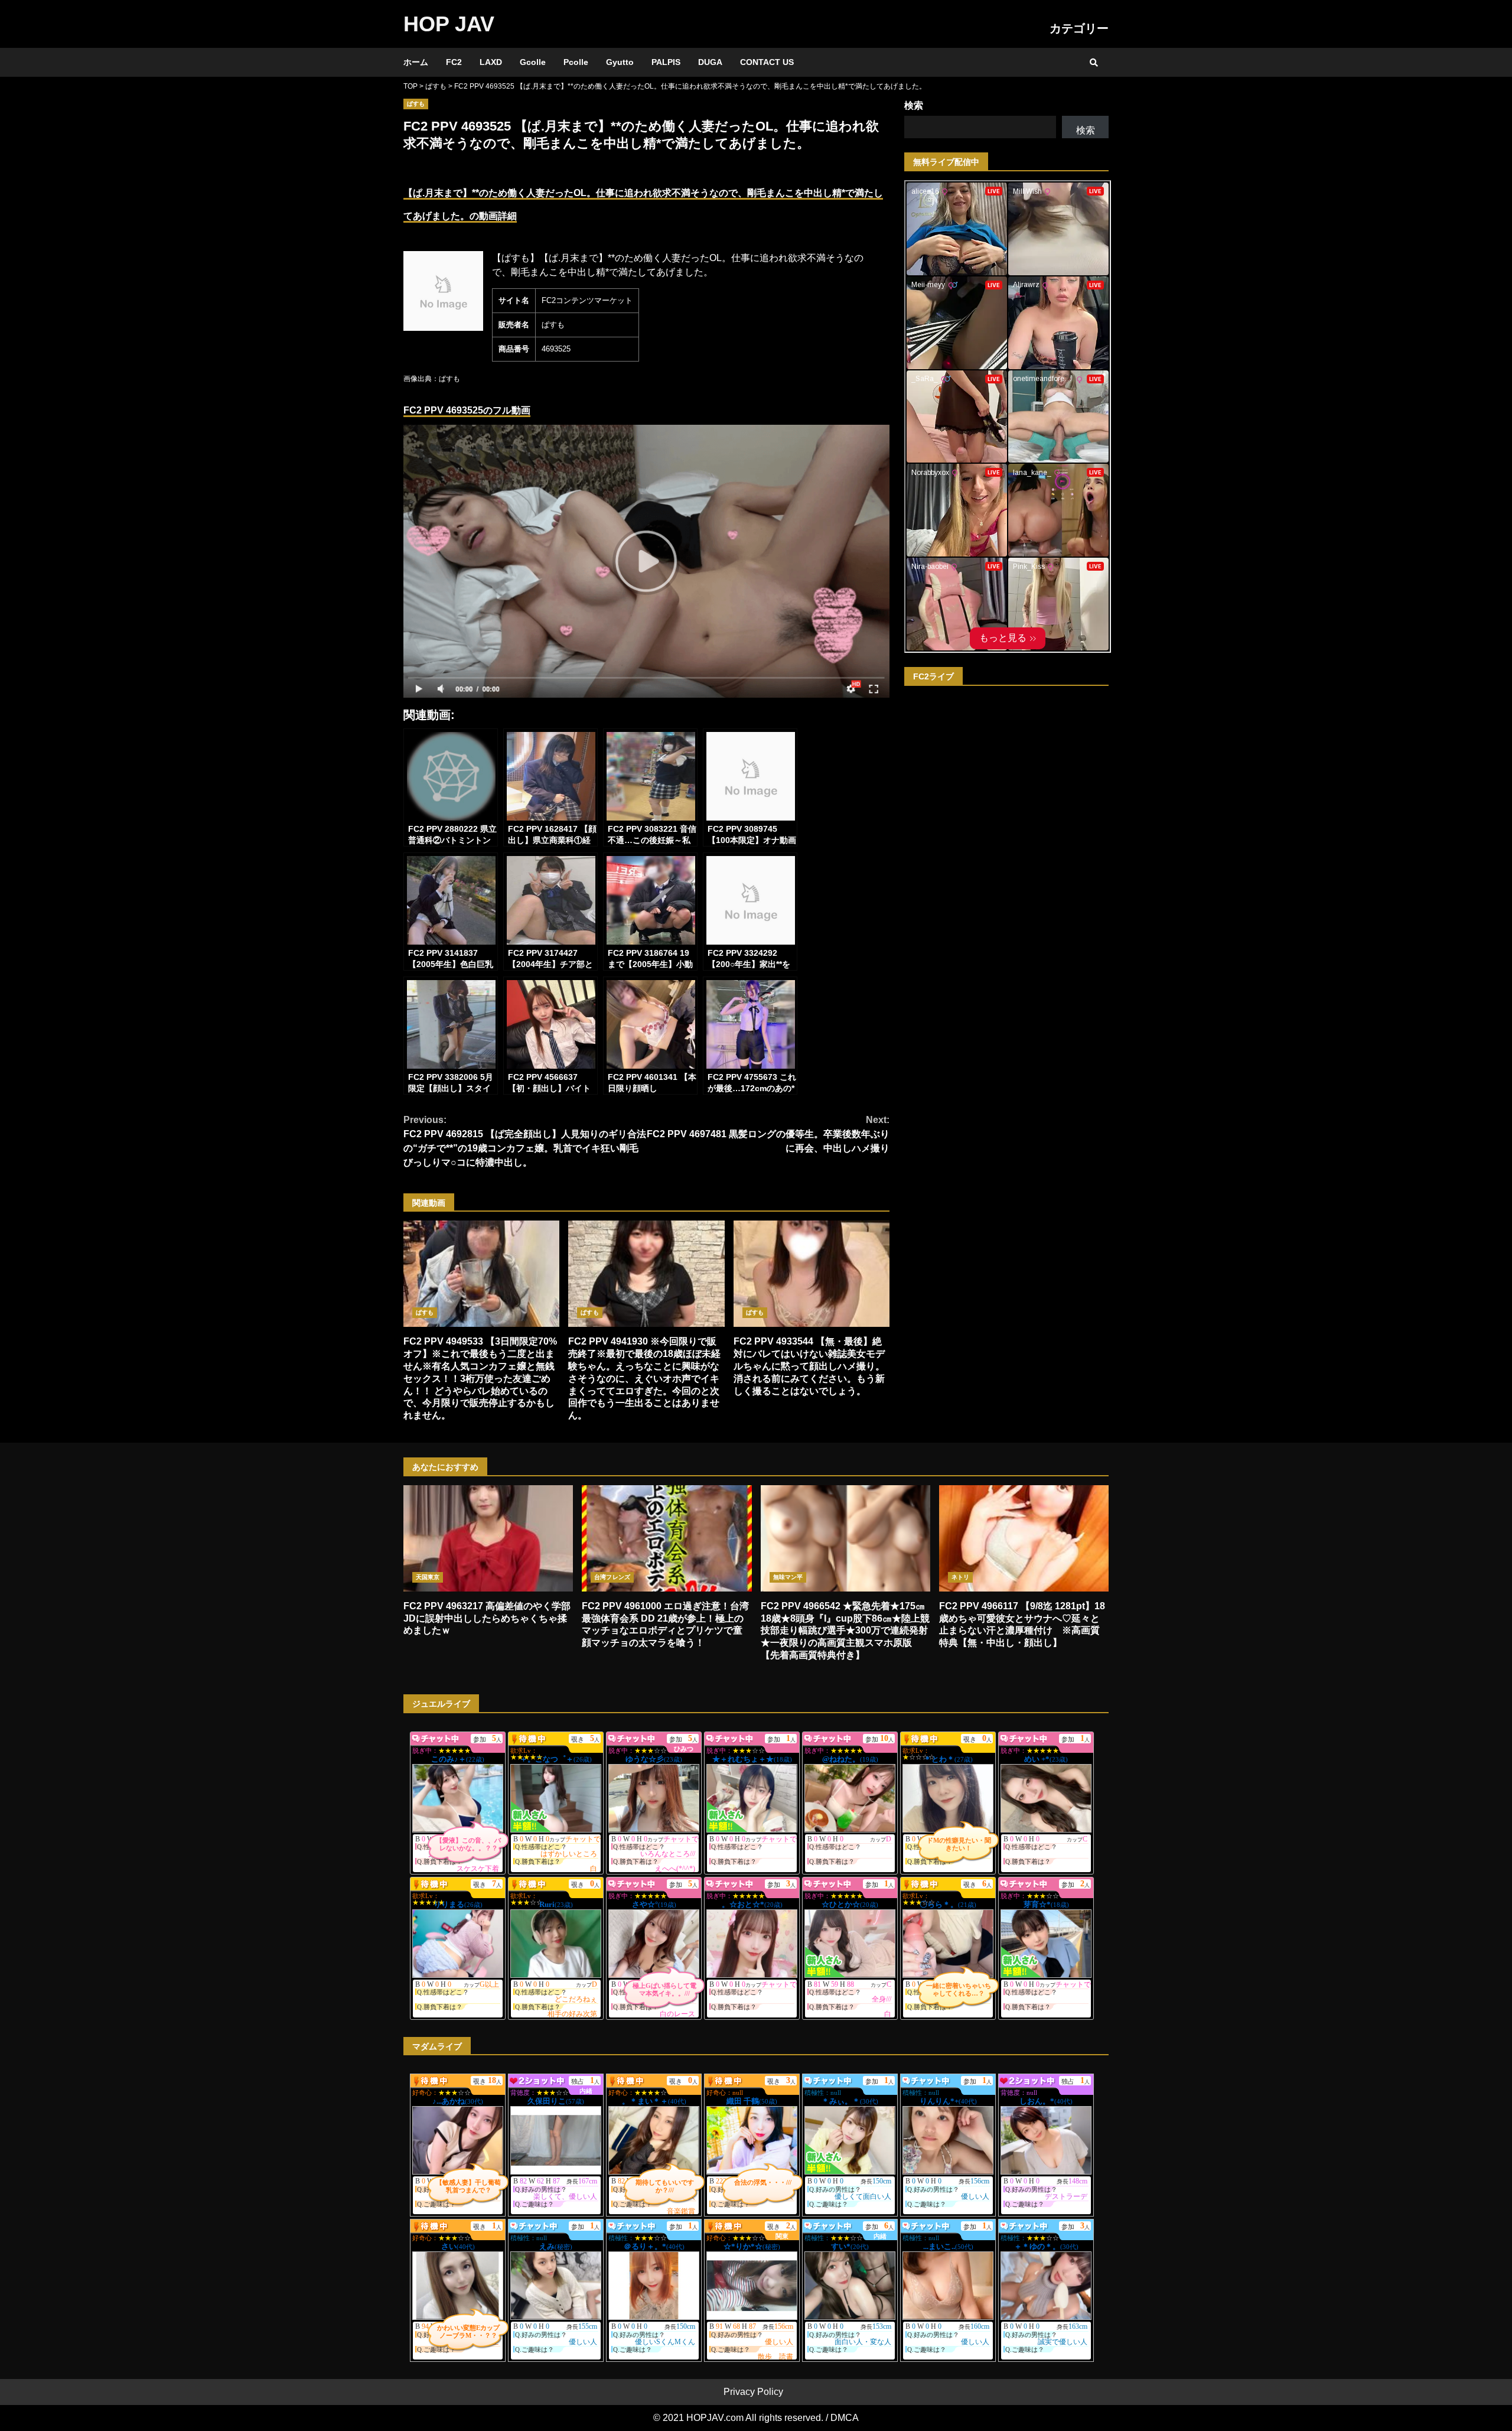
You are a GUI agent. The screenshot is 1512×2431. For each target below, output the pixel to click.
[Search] (1094, 63)
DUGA (710, 62)
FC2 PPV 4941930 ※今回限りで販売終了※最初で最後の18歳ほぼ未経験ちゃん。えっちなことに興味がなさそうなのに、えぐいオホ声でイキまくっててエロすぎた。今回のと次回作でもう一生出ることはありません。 (646, 1274)
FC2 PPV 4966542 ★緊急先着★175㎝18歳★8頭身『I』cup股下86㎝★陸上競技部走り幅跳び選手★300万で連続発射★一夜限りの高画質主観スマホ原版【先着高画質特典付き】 (845, 1538)
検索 (914, 105)
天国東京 (428, 1577)
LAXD (491, 62)
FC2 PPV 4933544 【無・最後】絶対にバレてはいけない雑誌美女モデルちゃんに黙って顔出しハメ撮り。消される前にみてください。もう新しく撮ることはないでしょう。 (812, 1274)
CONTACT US (767, 62)
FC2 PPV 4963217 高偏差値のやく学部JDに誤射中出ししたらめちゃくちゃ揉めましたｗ (488, 1538)
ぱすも (416, 104)
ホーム (416, 62)
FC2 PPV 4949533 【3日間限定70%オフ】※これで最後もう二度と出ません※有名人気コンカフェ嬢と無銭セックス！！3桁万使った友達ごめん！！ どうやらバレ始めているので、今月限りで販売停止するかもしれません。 (481, 1274)
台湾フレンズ (612, 1577)
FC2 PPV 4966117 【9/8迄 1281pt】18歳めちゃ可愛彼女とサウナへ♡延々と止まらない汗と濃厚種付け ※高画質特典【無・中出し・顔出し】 (1024, 1538)
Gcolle (533, 62)
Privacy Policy (753, 2392)
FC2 (454, 62)
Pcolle (576, 62)
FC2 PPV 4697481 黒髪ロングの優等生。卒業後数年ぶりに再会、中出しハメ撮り (768, 1134)
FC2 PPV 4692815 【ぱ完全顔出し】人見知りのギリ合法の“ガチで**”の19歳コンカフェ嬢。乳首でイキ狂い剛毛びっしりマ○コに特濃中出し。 (525, 1141)
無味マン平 (788, 1577)
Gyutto (620, 62)
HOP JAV (449, 24)
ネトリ (960, 1577)
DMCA (845, 2418)
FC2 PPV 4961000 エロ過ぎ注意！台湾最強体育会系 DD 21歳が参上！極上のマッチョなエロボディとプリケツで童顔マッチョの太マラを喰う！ (667, 1538)
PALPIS (666, 62)
